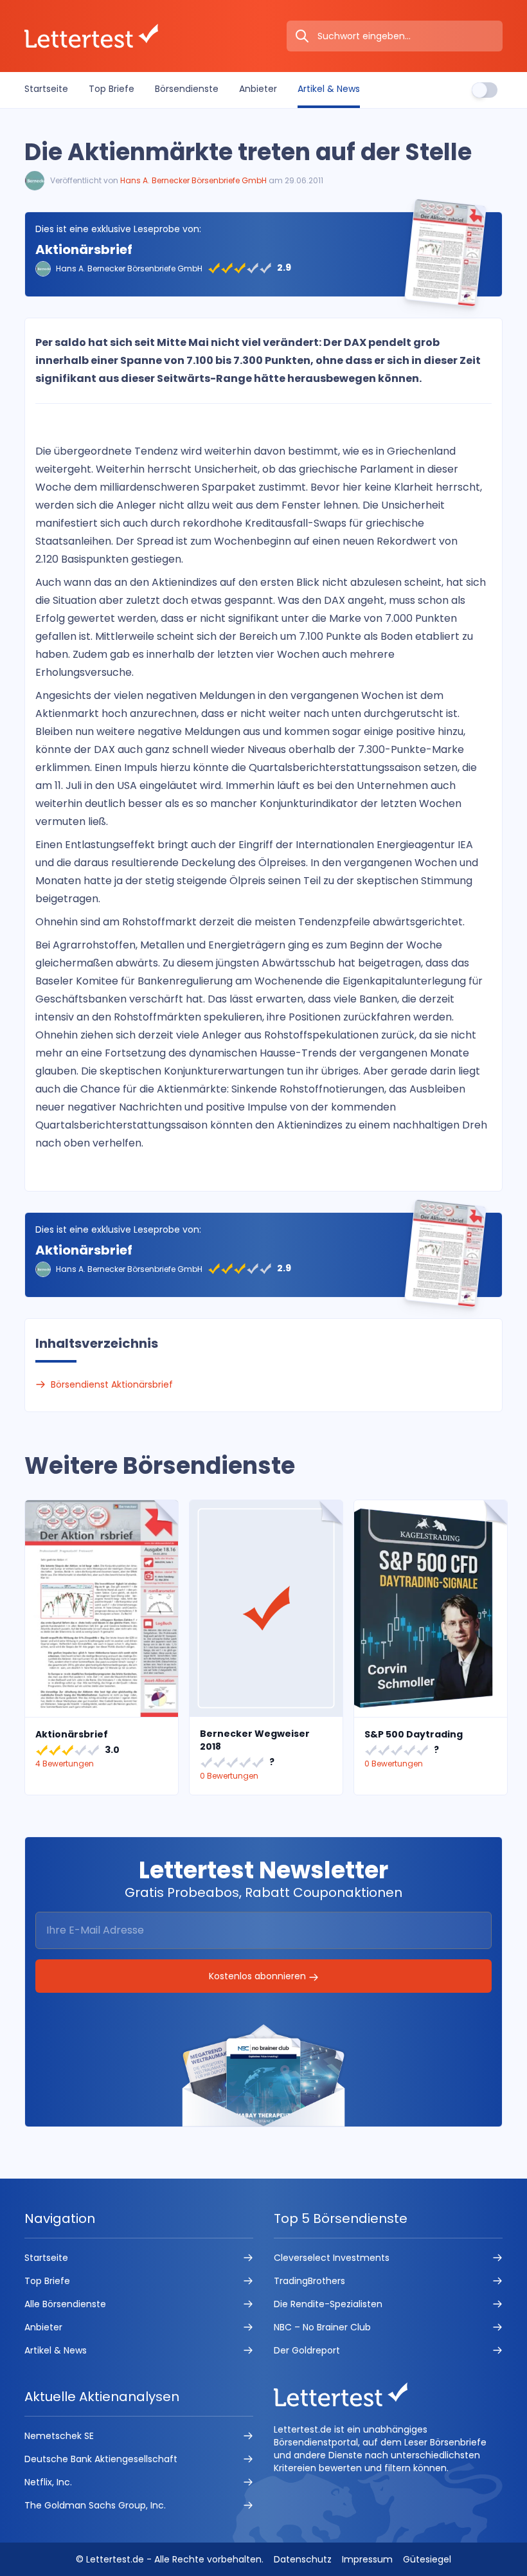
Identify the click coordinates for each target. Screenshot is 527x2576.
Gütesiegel (427, 2559)
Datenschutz (303, 2559)
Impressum (367, 2559)
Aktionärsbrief (84, 249)
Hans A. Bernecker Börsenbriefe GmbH (193, 180)
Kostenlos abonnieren (259, 1976)
